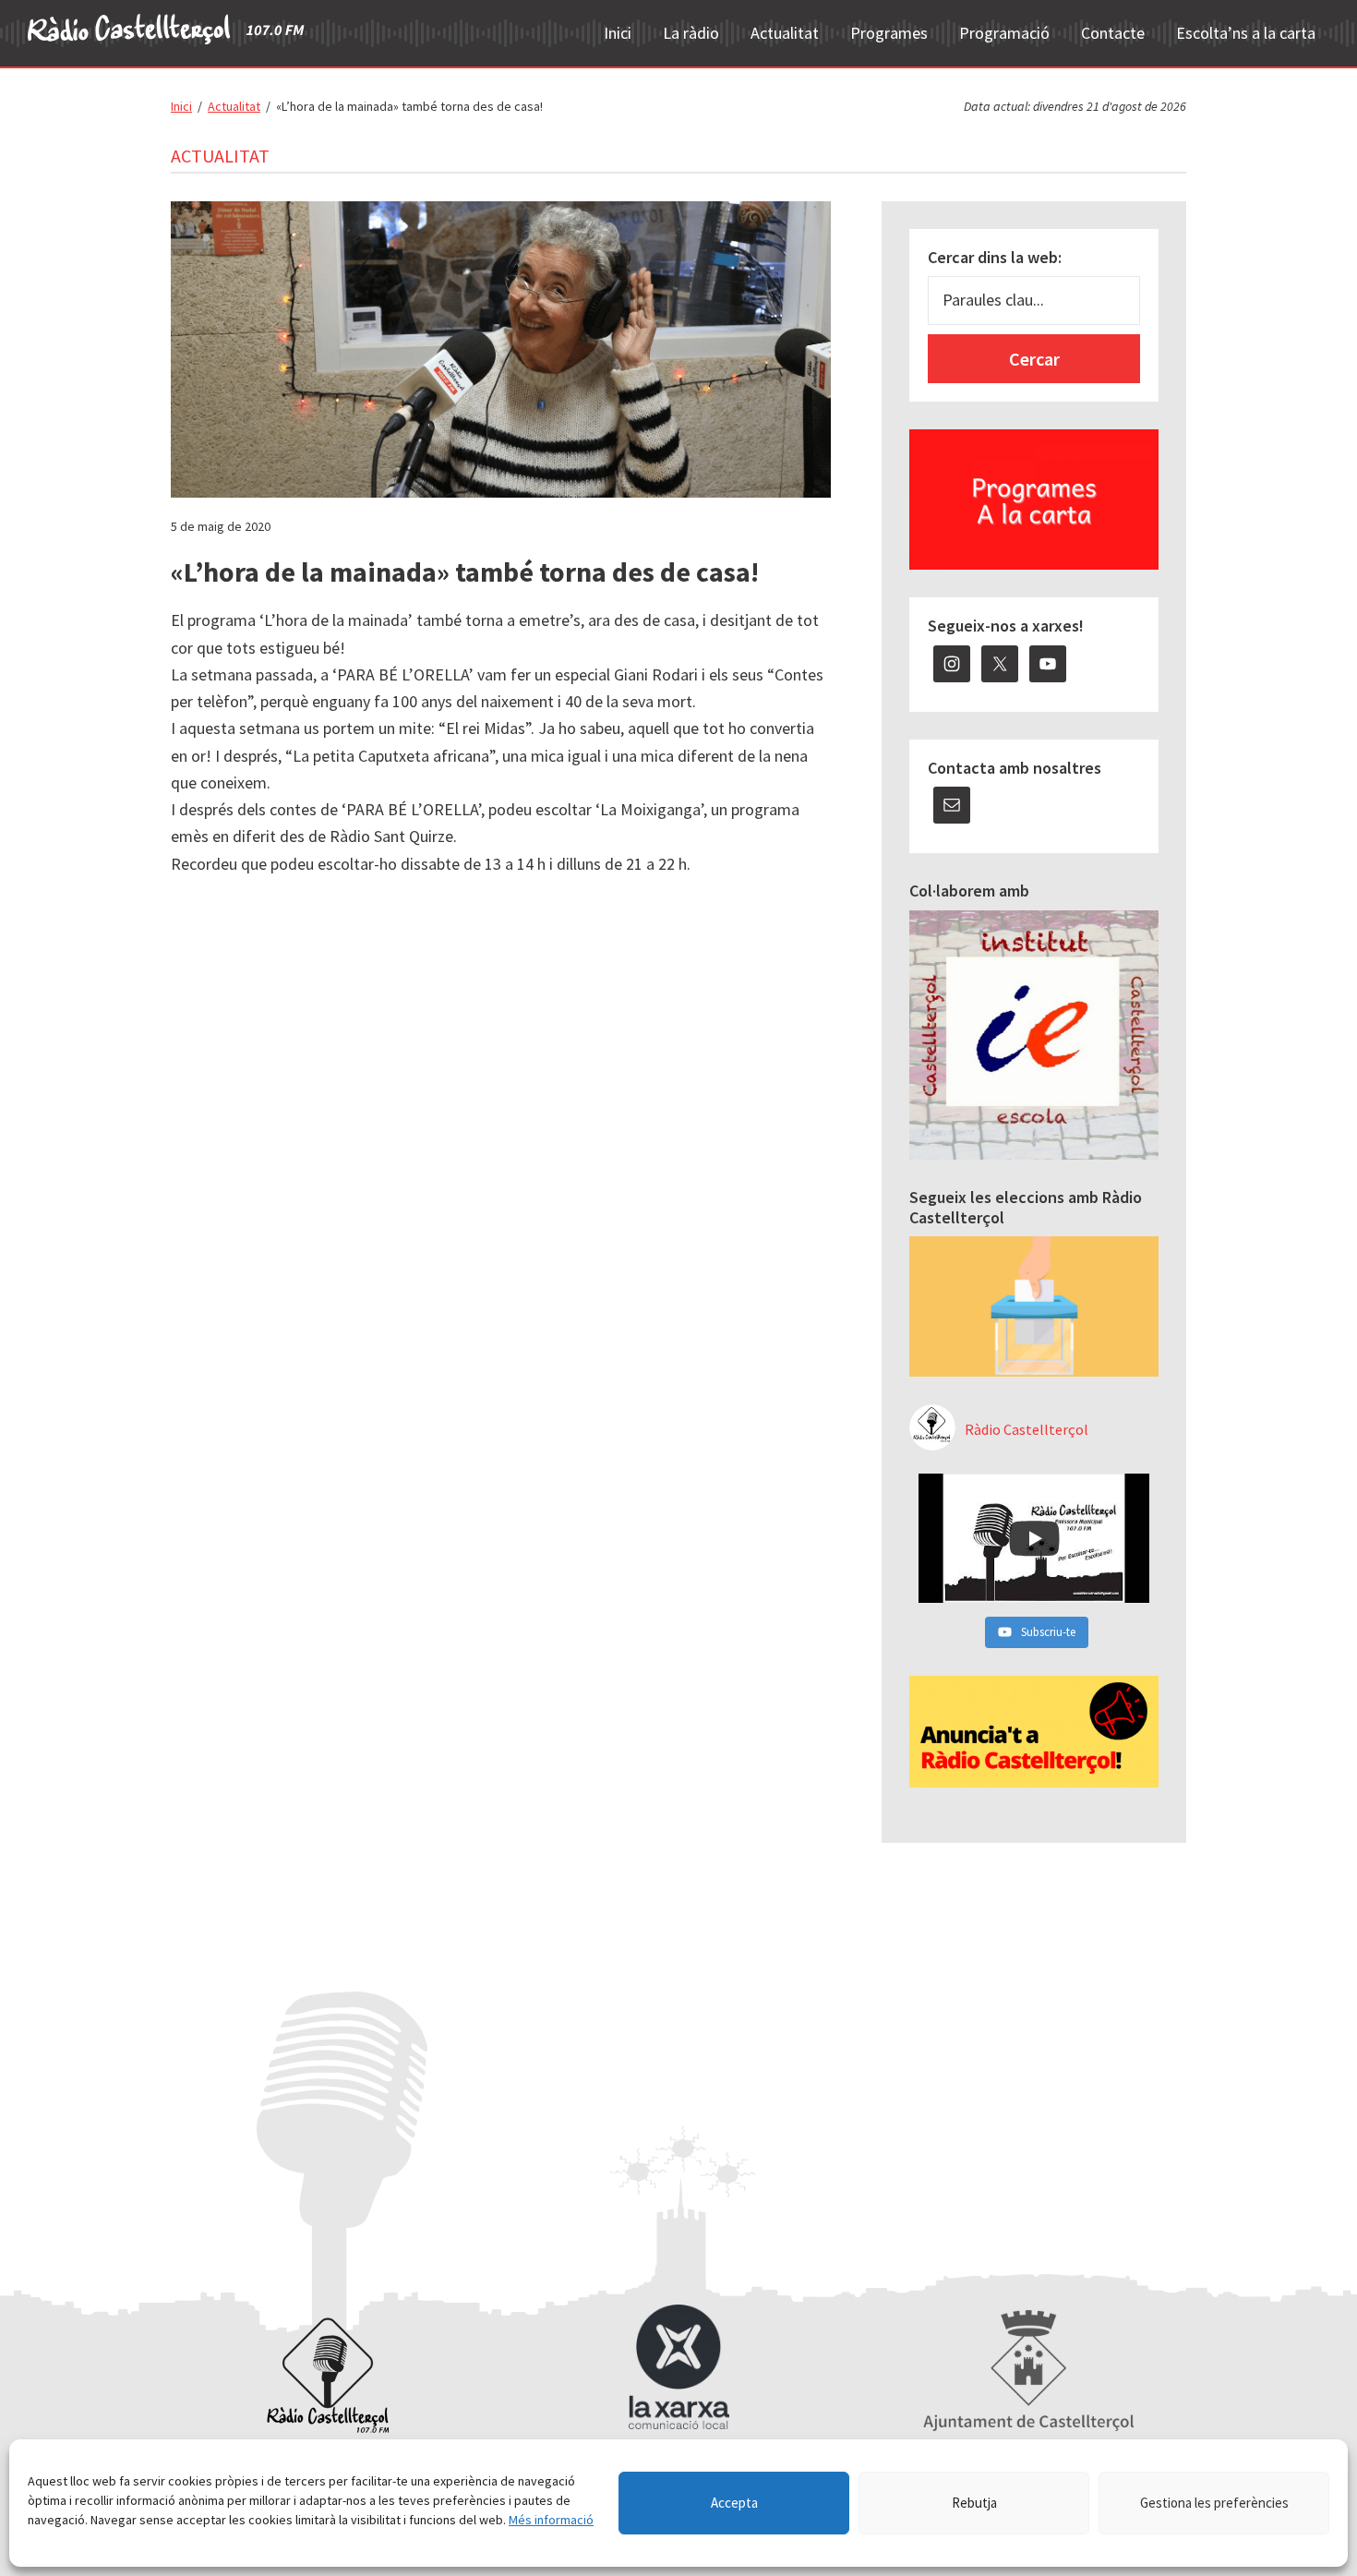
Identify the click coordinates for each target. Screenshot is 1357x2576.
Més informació (551, 2520)
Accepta (734, 2503)
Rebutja (974, 2503)
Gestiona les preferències (1214, 2503)
